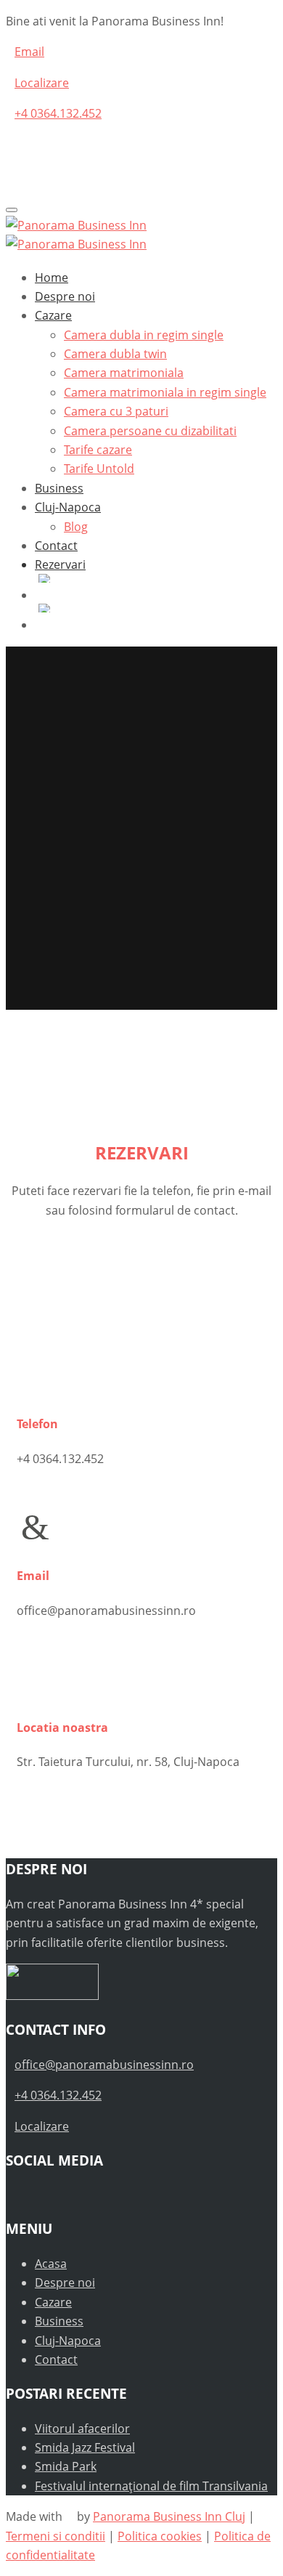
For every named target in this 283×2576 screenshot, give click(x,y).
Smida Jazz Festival (85, 2447)
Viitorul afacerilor (82, 2429)
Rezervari (60, 564)
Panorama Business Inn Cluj (169, 2516)
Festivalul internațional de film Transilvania (151, 2486)
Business (59, 488)
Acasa (51, 2264)
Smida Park (66, 2466)
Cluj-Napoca (68, 507)
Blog (76, 527)
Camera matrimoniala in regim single (165, 392)
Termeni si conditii (56, 2536)
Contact (56, 546)
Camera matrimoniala (124, 373)
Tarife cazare (98, 450)
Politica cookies (160, 2536)
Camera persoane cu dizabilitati (150, 431)
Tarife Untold (99, 469)
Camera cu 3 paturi (116, 411)
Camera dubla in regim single (144, 335)
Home (52, 278)
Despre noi (65, 296)
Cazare (53, 315)
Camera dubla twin (115, 354)
